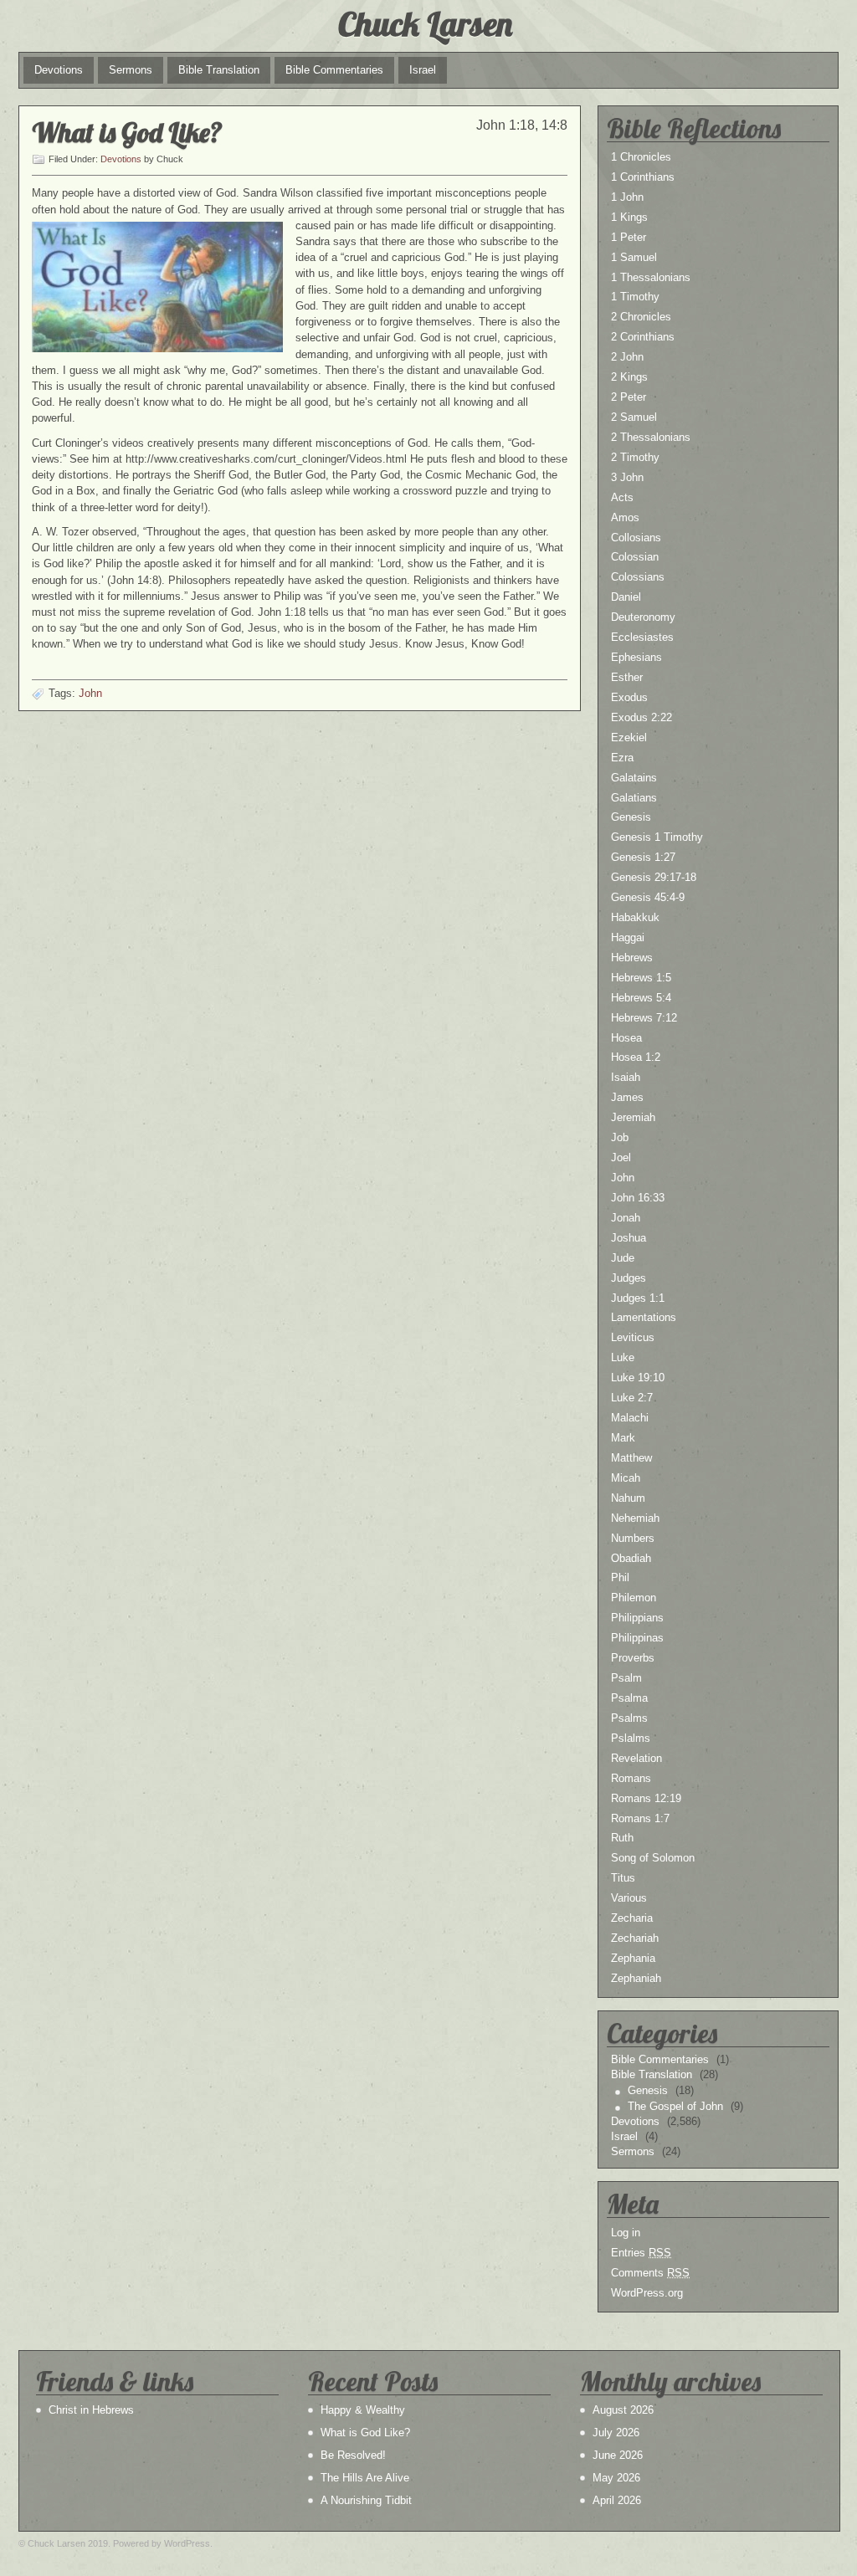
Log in (626, 2233)
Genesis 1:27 (643, 857)
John (90, 693)
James (627, 1097)
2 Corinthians (643, 337)
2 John (627, 357)
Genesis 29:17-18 (654, 877)
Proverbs (633, 1658)
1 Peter (629, 237)
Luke (623, 1357)
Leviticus (633, 1337)
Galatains (634, 778)
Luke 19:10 (638, 1378)
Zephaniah (636, 1978)
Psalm (626, 1678)
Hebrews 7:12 (644, 1018)
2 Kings (629, 377)
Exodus (629, 697)
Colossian (635, 557)
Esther (627, 677)
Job (620, 1137)
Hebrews (632, 958)
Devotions (59, 70)
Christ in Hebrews (91, 2410)
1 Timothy (635, 297)
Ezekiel (629, 737)
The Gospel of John (675, 2106)
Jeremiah (633, 1117)
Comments (650, 2273)
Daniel (626, 597)
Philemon (634, 1598)
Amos (625, 517)
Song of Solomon (653, 1858)
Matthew (631, 1458)
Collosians (636, 538)
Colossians (638, 577)
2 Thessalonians (651, 437)
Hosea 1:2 (636, 1057)
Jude (623, 1258)
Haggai (628, 937)
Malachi (630, 1418)
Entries (641, 2253)
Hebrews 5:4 (641, 998)
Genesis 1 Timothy (657, 837)
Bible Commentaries (334, 70)
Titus (623, 1878)
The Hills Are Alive (365, 2478)
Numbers (633, 1538)
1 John (627, 197)
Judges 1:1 (638, 1298)
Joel (621, 1157)
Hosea (626, 1038)
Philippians (637, 1618)
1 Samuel (634, 257)
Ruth (622, 1838)
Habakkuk (635, 917)
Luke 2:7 (632, 1398)
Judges (629, 1278)
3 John (627, 477)
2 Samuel (634, 417)
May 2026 (616, 2478)
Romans (631, 1778)
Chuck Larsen (425, 23)
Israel (423, 70)
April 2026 (617, 2500)
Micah (626, 1478)
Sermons (131, 70)
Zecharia (632, 1918)
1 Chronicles (641, 157)
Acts (622, 497)
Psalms (629, 1718)
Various (629, 1898)
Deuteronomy (643, 617)
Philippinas (637, 1638)
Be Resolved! (353, 2455)
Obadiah (631, 1558)
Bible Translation (219, 70)
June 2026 (618, 2455)
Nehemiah (635, 1518)
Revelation (636, 1758)
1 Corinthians (643, 177)
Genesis (631, 817)
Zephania (633, 1958)
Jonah (626, 1218)
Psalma (629, 1698)
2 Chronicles (641, 317)
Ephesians (636, 657)
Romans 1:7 (640, 1818)
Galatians (634, 798)
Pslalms (631, 1738)
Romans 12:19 (646, 1798)
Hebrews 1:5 (641, 978)
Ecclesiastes (642, 637)
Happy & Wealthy (363, 2410)
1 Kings (629, 217)
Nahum (628, 1498)
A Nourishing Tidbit (366, 2500)
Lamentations (644, 1317)
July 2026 (616, 2433)
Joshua (629, 1238)
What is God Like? (127, 132)
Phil (620, 1577)
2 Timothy (635, 457)
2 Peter (629, 397)
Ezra (622, 758)
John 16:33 (638, 1198)
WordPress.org (647, 2293)
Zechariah (635, 1938)
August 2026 (623, 2410)
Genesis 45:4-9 (648, 897)
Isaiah (626, 1077)
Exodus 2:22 (641, 717)
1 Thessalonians (651, 277)
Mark (623, 1438)
